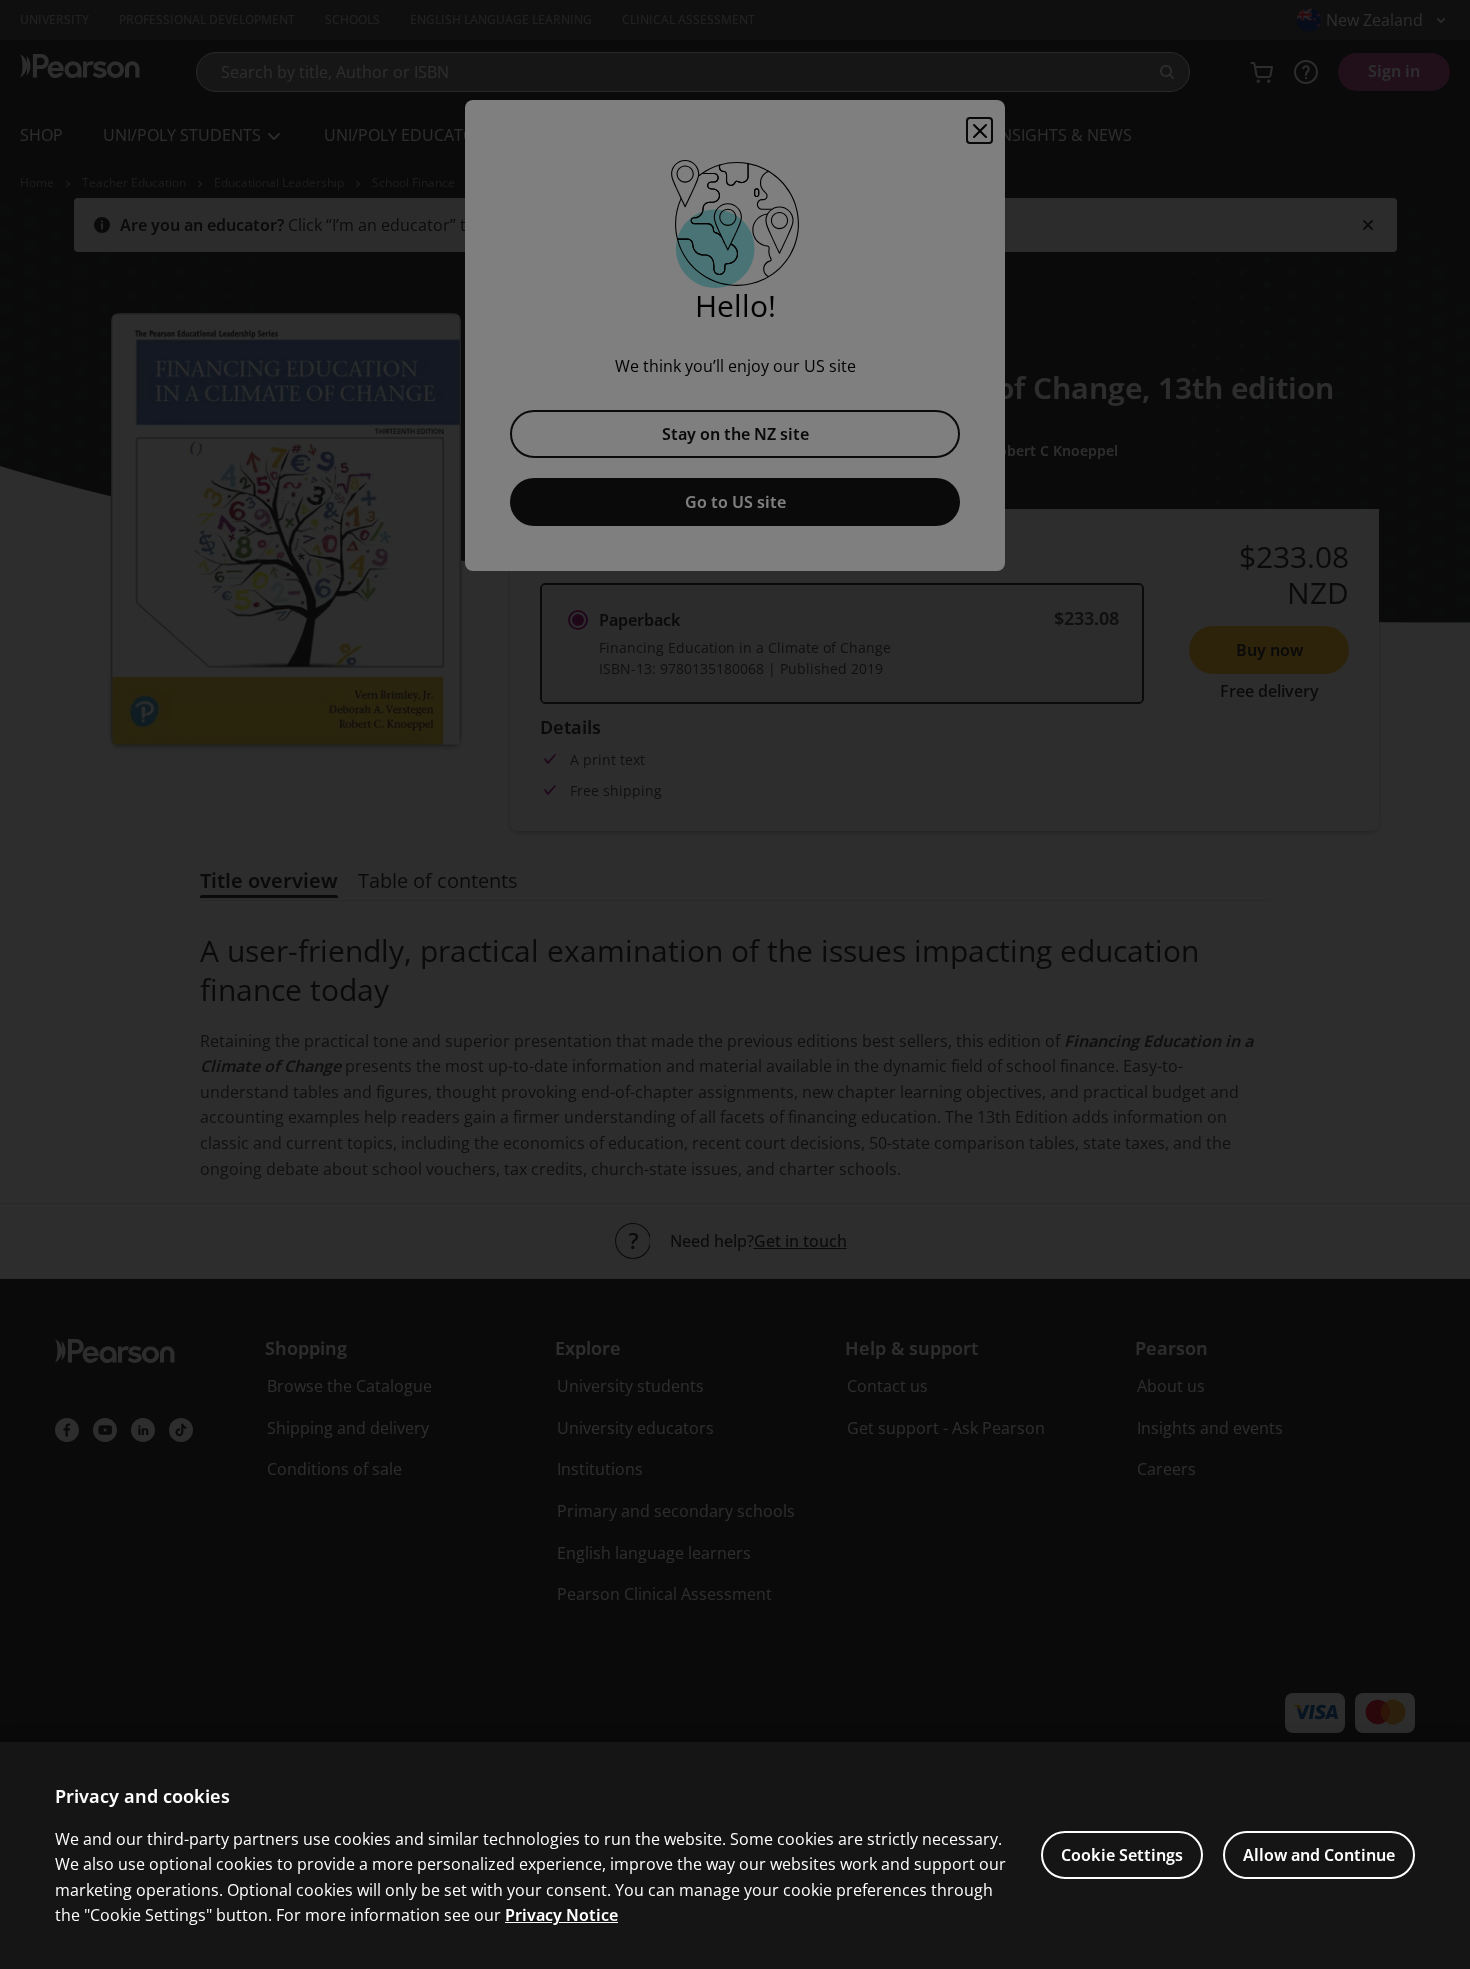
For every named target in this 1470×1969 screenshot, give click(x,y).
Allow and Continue (1319, 1855)
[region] (735, 1855)
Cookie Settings (1122, 1855)
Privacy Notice (561, 1915)
